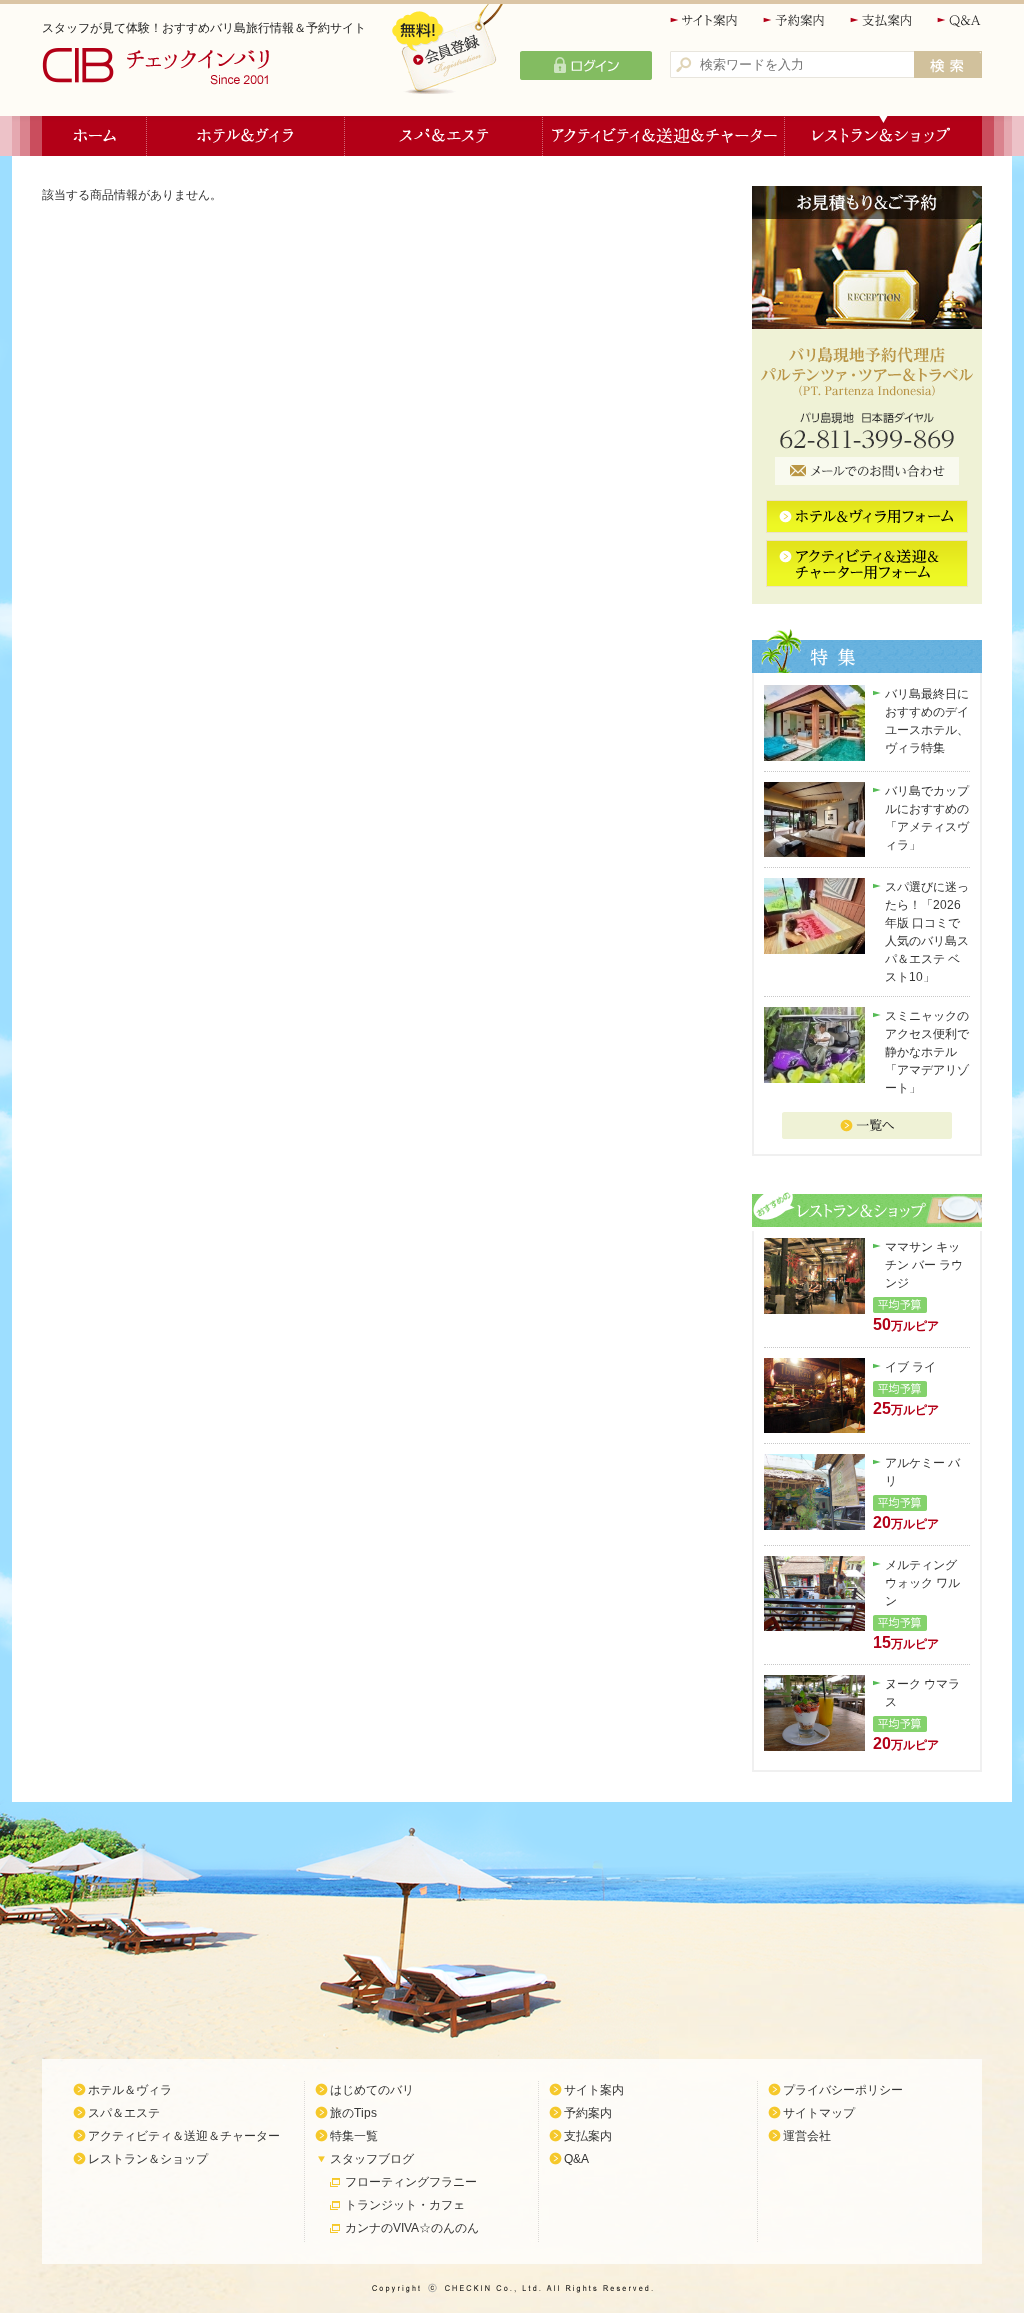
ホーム (94, 136)
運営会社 (807, 2136)
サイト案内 (705, 20)
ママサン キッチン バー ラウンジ (924, 1265)
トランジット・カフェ (405, 2205)
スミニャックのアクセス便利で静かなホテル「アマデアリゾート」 (927, 1052)
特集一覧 (354, 2136)
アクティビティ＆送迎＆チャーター (664, 136)
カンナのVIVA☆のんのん (412, 2228)
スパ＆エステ (444, 136)
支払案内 (882, 20)
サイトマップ (819, 2113)
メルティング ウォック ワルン (922, 1583)
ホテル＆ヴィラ (246, 136)
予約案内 (795, 20)
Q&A (959, 20)
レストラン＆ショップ (883, 136)
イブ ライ (910, 1367)
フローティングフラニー (411, 2182)
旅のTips (353, 2113)
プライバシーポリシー (843, 2090)
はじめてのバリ (372, 2090)
